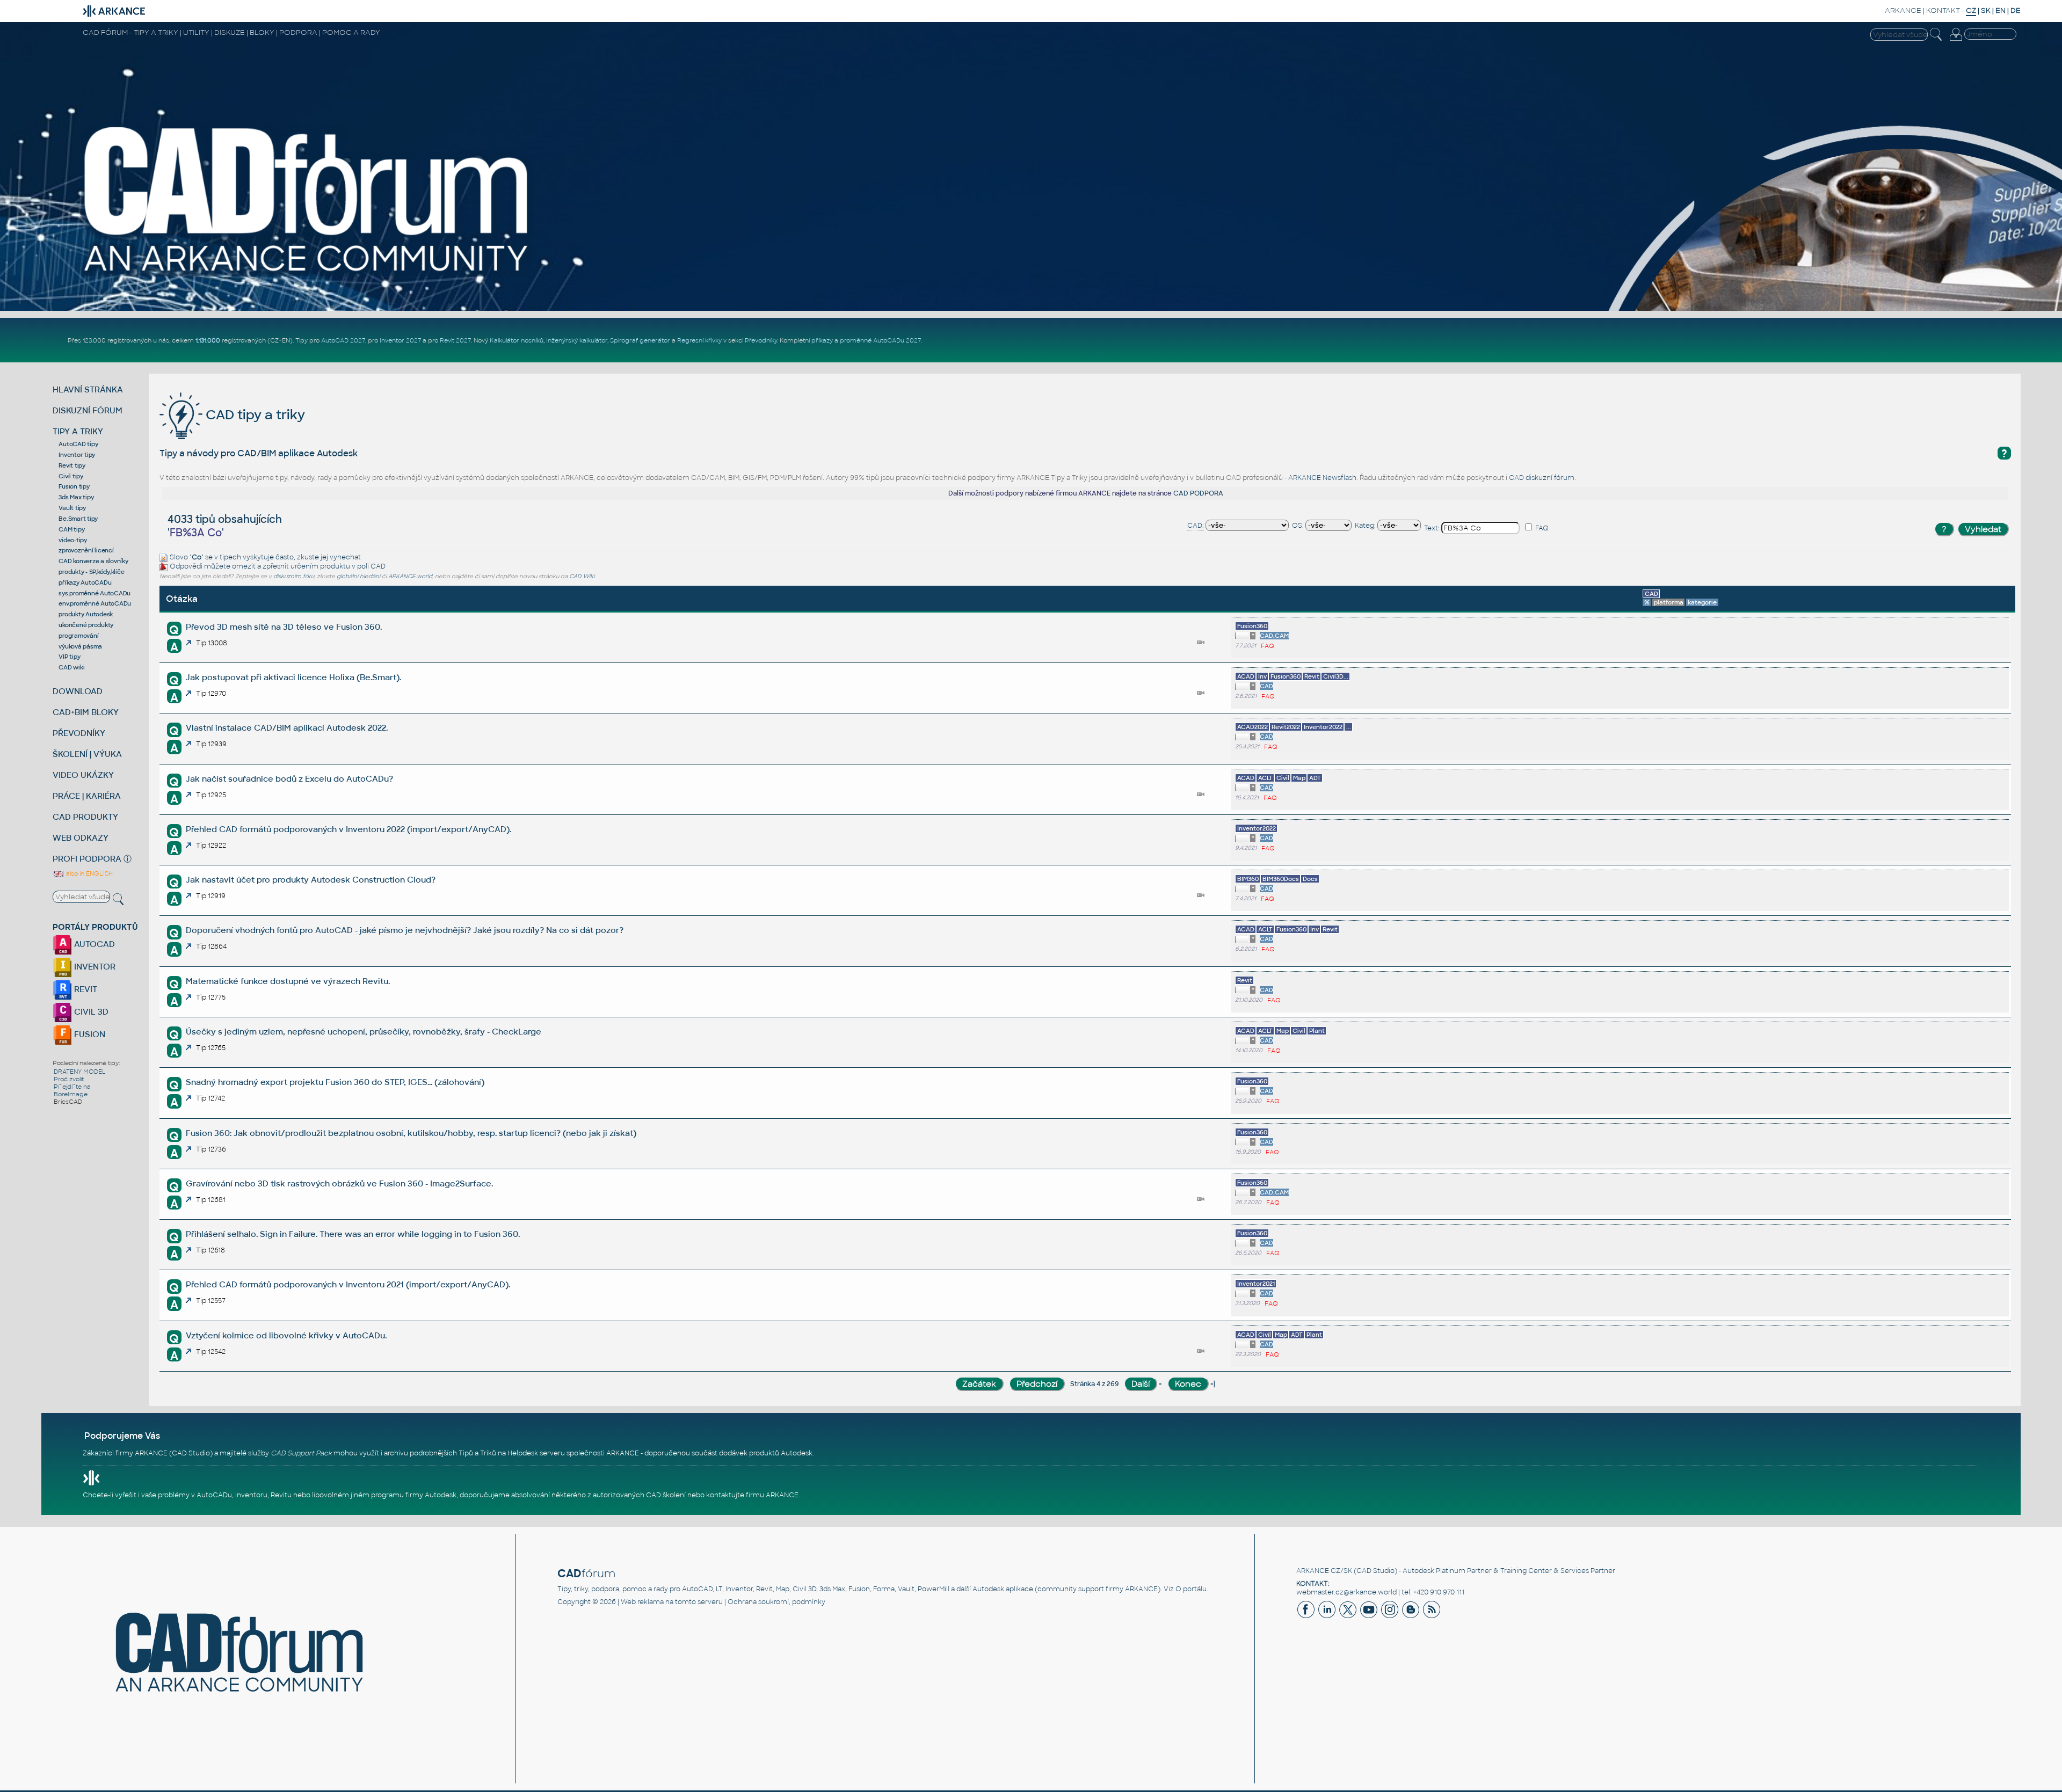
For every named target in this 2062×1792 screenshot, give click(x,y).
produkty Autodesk (86, 614)
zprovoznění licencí (86, 550)
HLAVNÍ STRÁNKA (88, 389)
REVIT (85, 989)
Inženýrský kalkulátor (577, 340)
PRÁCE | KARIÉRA (87, 796)
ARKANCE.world (410, 576)
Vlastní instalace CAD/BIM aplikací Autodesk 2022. (287, 728)
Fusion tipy (74, 486)
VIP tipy (69, 657)
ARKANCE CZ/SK (1324, 1571)
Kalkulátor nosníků (517, 340)
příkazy (822, 340)
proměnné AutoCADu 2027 (880, 340)
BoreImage (71, 1094)
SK (1986, 10)
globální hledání (358, 576)
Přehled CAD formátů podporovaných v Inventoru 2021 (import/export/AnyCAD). (348, 1284)
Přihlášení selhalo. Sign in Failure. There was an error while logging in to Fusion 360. (353, 1234)
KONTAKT (1943, 10)
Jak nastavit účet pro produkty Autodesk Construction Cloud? (311, 880)
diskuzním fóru (294, 576)
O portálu (1191, 1589)
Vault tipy (72, 508)
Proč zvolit (69, 1079)
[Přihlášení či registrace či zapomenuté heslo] (1956, 41)
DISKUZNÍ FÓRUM (88, 410)
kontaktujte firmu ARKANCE (752, 1495)
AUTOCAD (93, 944)
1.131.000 (208, 340)
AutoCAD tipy (78, 444)
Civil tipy (71, 476)
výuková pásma (80, 646)
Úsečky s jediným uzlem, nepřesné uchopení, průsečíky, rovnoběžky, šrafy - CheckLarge (364, 1032)
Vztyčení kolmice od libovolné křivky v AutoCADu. (286, 1335)
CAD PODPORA (1198, 493)
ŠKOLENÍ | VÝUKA (87, 754)
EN (2001, 10)
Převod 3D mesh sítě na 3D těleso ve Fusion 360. (284, 627)
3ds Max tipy (76, 497)
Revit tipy (72, 465)
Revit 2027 (455, 340)
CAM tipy (71, 529)
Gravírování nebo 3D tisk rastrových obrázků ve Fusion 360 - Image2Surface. (339, 1183)
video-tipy (73, 540)
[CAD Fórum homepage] (307, 274)
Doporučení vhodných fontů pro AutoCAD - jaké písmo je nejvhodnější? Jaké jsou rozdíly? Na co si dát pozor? (405, 930)
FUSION (89, 1034)
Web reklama (642, 1602)
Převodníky (761, 340)
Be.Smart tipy (78, 519)
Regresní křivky (699, 340)
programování (78, 636)
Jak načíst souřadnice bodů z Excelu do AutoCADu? (289, 779)
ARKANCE (1903, 10)
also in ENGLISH (89, 873)
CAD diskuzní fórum (1542, 478)
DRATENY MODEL (80, 1072)
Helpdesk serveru (536, 1453)
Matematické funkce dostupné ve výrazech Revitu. (288, 981)
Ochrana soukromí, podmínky (776, 1602)
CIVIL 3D (90, 1012)
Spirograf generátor (640, 340)
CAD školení (666, 1495)
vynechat (345, 557)
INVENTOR (94, 967)
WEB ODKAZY (81, 838)
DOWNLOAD (78, 691)
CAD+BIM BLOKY (86, 712)
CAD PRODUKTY (85, 817)
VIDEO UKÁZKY (83, 775)
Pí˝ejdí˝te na (72, 1087)
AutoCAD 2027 (343, 340)
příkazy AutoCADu (85, 582)
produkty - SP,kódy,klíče (91, 572)
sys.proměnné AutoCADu (95, 593)
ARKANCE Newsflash (1322, 478)
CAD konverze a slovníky (93, 561)
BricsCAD (68, 1102)
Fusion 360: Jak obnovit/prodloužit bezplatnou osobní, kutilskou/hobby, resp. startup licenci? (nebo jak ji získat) (411, 1133)
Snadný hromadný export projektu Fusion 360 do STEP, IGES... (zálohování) (335, 1082)
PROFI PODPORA (87, 859)
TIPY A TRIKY (78, 431)
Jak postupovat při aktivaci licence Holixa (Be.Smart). (293, 677)
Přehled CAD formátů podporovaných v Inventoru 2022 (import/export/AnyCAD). (348, 829)
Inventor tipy (77, 455)
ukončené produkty (86, 625)
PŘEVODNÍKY (79, 733)
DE (2016, 10)
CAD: (1196, 526)
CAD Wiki (582, 576)
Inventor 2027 (400, 340)
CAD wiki (71, 667)
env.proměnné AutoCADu (95, 603)
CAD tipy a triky (254, 415)
